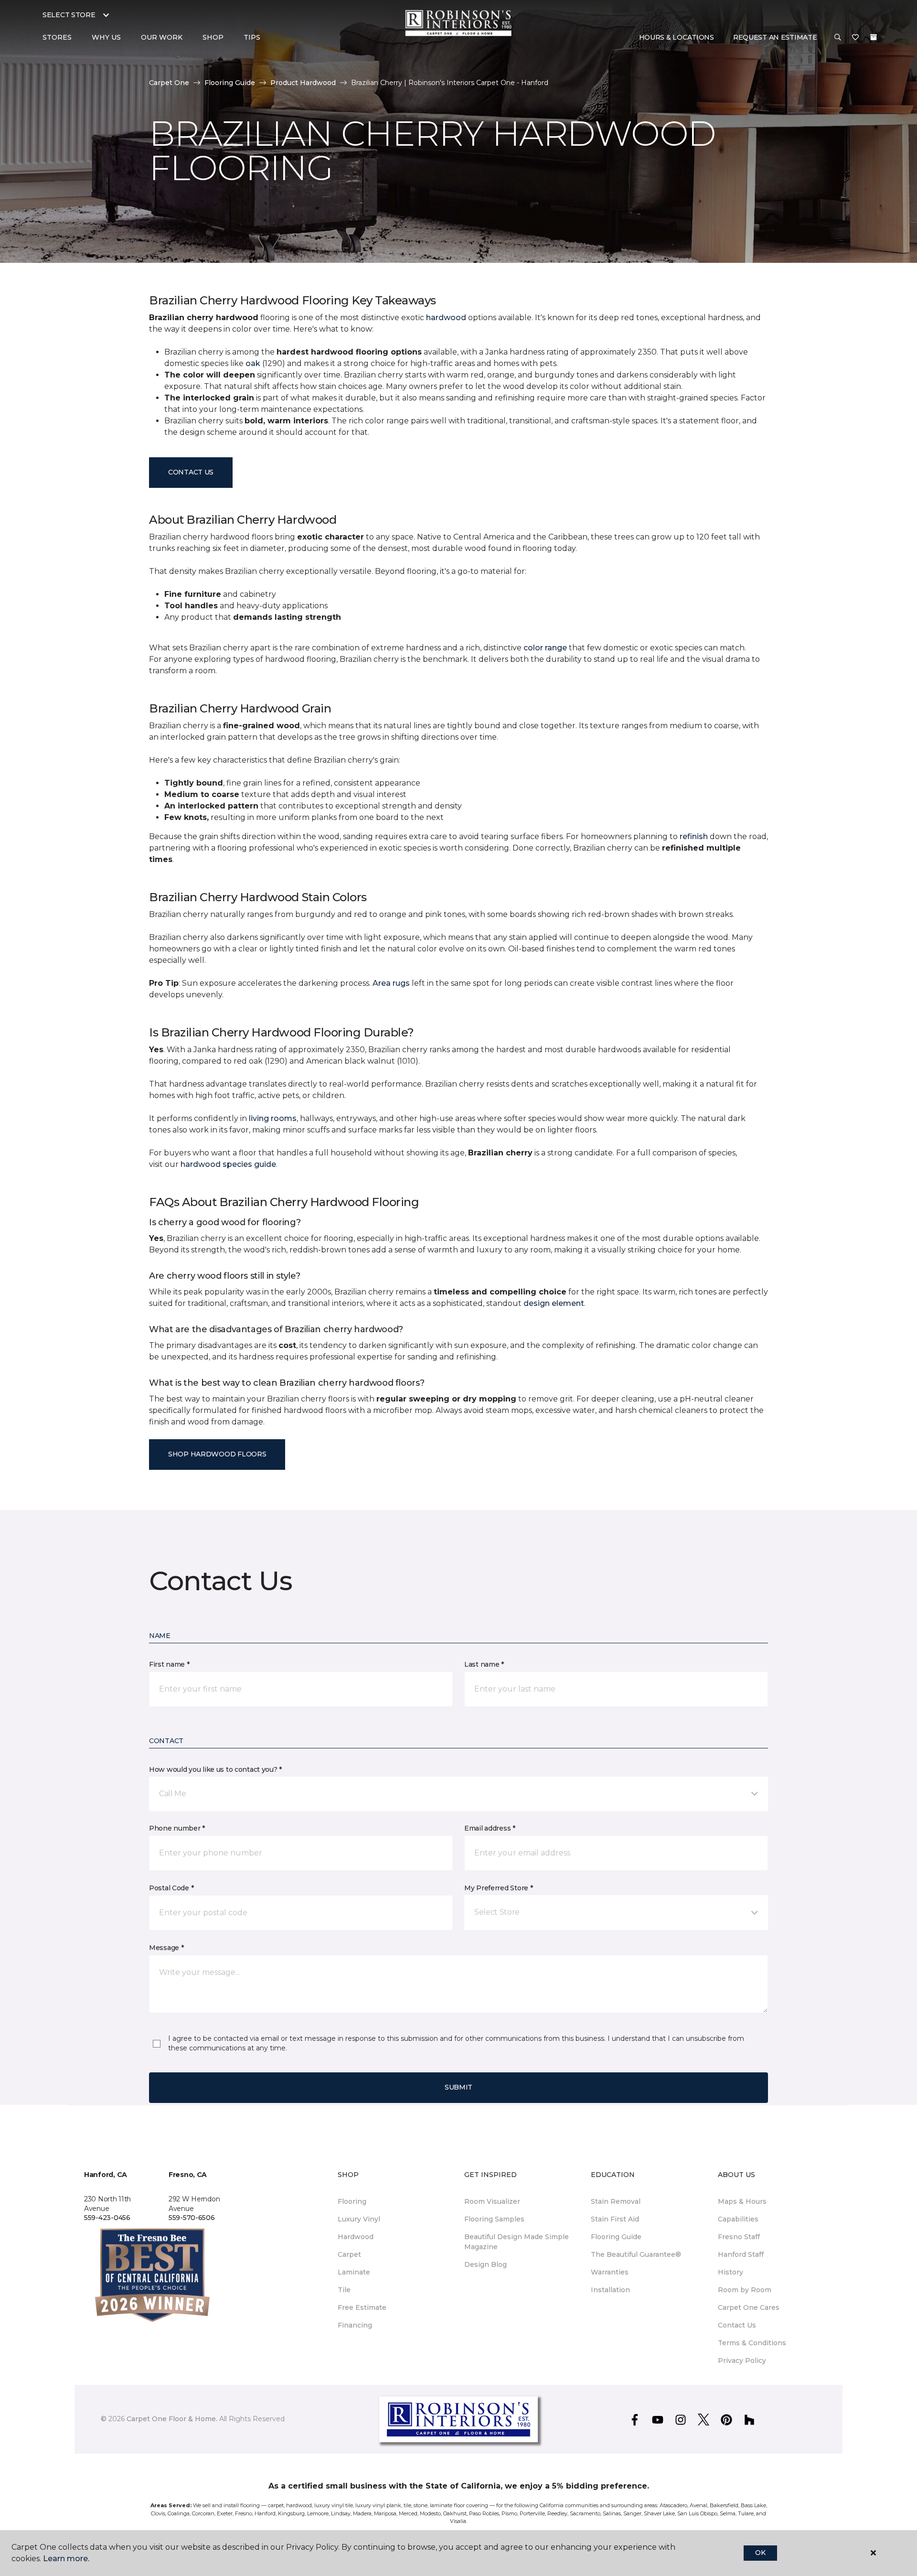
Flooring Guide (230, 83)
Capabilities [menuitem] (738, 2219)
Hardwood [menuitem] (356, 2237)
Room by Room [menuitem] (745, 2290)
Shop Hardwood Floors (217, 1454)
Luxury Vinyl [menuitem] (359, 2219)
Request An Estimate (775, 37)
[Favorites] (855, 38)
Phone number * (177, 1828)
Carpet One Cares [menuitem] (749, 2307)
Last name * (484, 1664)
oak (253, 363)
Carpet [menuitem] (349, 2254)
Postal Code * (171, 1888)
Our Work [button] (162, 37)
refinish (694, 836)
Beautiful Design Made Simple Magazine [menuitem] (517, 2242)
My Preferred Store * (498, 1888)
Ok (760, 2553)
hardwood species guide (228, 1164)
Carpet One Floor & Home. (172, 2419)
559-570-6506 (192, 2218)
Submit (458, 2087)
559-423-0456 (107, 2218)
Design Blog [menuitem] (485, 2264)
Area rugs (391, 983)
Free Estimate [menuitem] (362, 2307)
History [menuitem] (730, 2272)
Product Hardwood (303, 83)
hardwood (446, 318)
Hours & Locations (677, 37)
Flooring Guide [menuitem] (616, 2237)
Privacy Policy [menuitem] (742, 2360)
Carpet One (169, 83)
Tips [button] (252, 37)
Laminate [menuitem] (354, 2272)
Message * (166, 1948)
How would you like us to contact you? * (215, 1769)
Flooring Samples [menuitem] (494, 2219)
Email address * (490, 1828)
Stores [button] (57, 37)
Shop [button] (213, 37)
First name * (169, 1664)
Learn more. (66, 2559)
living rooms (273, 1118)
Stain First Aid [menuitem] (615, 2219)
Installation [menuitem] (610, 2290)
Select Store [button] (69, 15)
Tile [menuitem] (344, 2290)
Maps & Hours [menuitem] (742, 2201)
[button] (838, 38)
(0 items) (874, 37)
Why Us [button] (106, 37)
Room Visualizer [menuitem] (492, 2201)
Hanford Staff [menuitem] (741, 2254)
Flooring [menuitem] (352, 2201)
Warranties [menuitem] (610, 2272)
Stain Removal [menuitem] (616, 2201)
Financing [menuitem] (355, 2325)
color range (545, 648)
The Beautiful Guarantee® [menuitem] (636, 2254)
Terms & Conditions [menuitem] (752, 2343)
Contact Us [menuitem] (737, 2325)
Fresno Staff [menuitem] (739, 2237)
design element (554, 1303)
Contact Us (191, 472)
